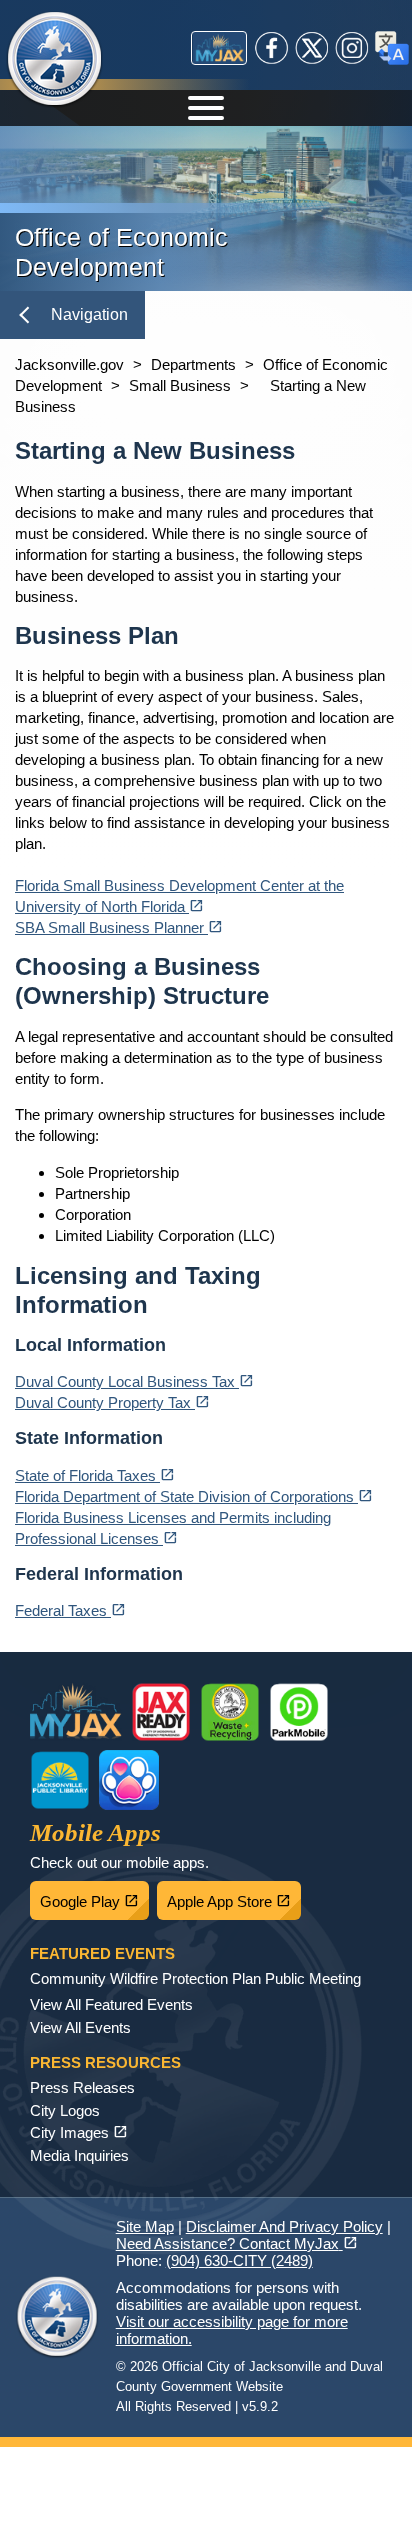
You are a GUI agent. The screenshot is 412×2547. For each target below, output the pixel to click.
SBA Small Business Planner (119, 927)
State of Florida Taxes (95, 1475)
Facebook (272, 48)
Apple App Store (234, 1896)
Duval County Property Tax (112, 1402)
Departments (193, 364)
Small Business (180, 385)
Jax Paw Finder (129, 1780)
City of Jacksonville (55, 60)
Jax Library (60, 1780)
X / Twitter (312, 48)
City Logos (65, 2110)
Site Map (145, 2226)
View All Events (80, 2027)
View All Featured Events (111, 2004)
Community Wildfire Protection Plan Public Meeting (195, 1978)
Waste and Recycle (230, 1712)
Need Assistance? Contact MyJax (237, 2243)
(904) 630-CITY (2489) (239, 2260)
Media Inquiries (79, 2155)
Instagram (352, 48)
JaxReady (161, 1712)
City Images (79, 2132)
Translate (392, 48)
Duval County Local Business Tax (134, 1381)
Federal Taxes (70, 1610)
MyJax (219, 48)
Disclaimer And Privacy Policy (284, 2226)
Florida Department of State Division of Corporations (194, 1496)
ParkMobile (299, 1712)
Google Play (94, 1896)
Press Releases (82, 2087)
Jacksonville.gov (69, 364)
